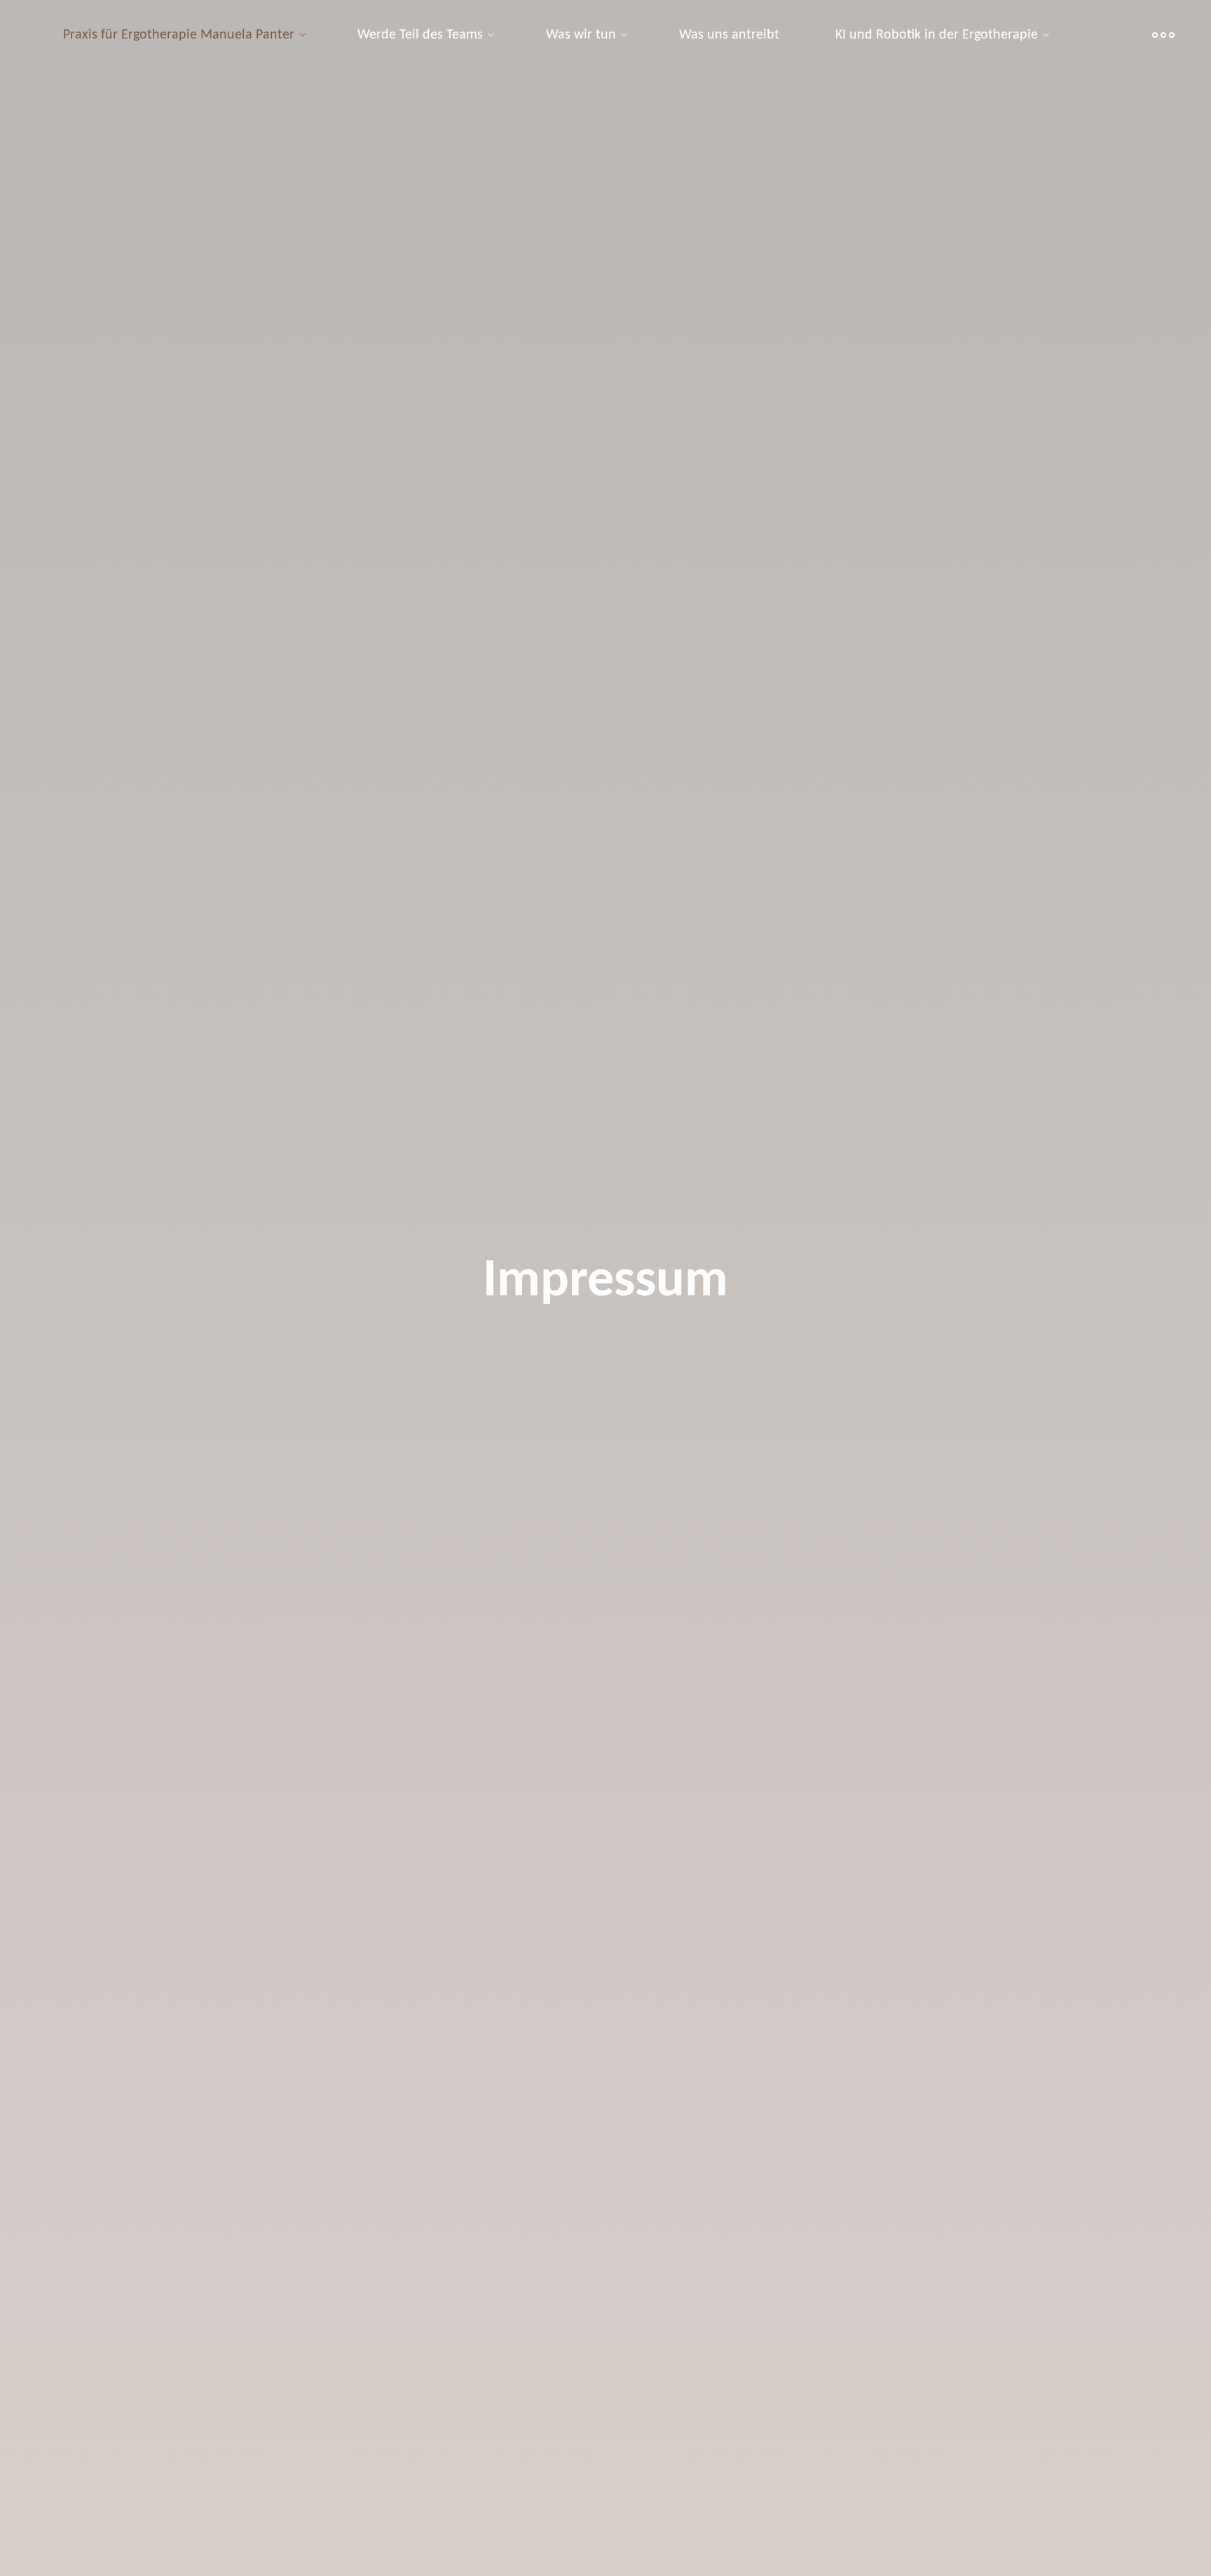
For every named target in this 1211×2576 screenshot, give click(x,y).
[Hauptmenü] (1163, 35)
